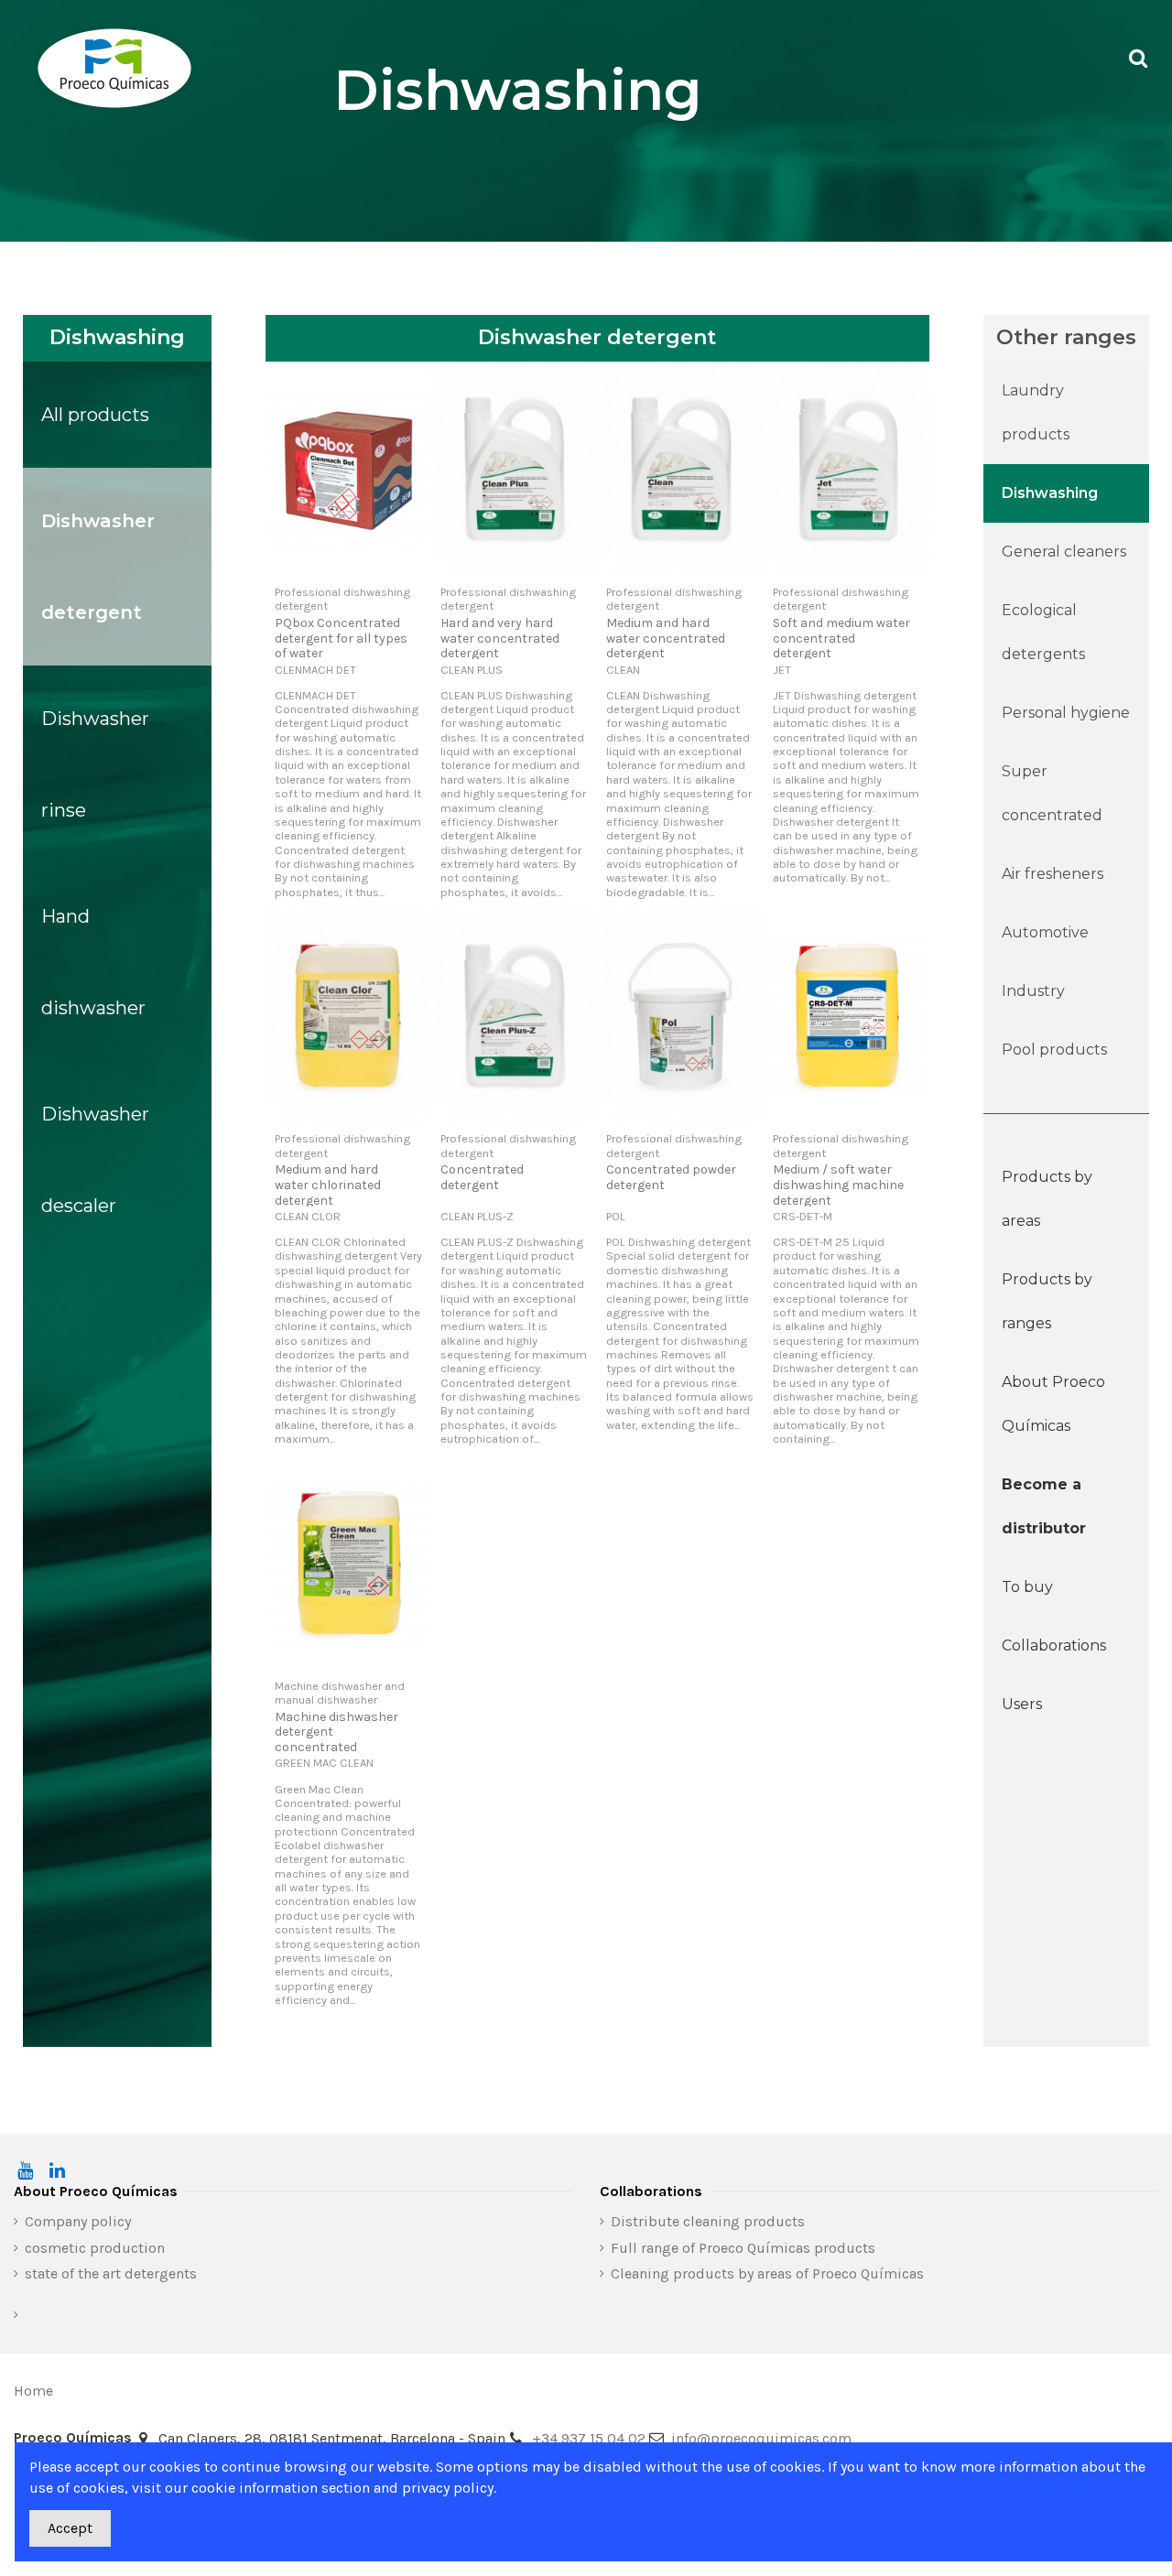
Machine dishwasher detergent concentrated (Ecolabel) (336, 1740)
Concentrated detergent (482, 1177)
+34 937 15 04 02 (589, 2438)
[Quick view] (349, 568)
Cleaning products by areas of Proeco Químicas (767, 2273)
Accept (70, 2528)
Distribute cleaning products (708, 2221)
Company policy (78, 2221)
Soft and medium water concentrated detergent (841, 639)
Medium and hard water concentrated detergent (666, 639)
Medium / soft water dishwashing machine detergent (838, 1185)
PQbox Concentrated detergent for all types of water (341, 639)
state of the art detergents (111, 2273)
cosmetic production (95, 2248)
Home (33, 2391)
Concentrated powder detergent (671, 1177)
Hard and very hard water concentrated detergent (500, 639)
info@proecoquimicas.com (761, 2438)
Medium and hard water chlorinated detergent (328, 1185)
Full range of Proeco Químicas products (743, 2248)
